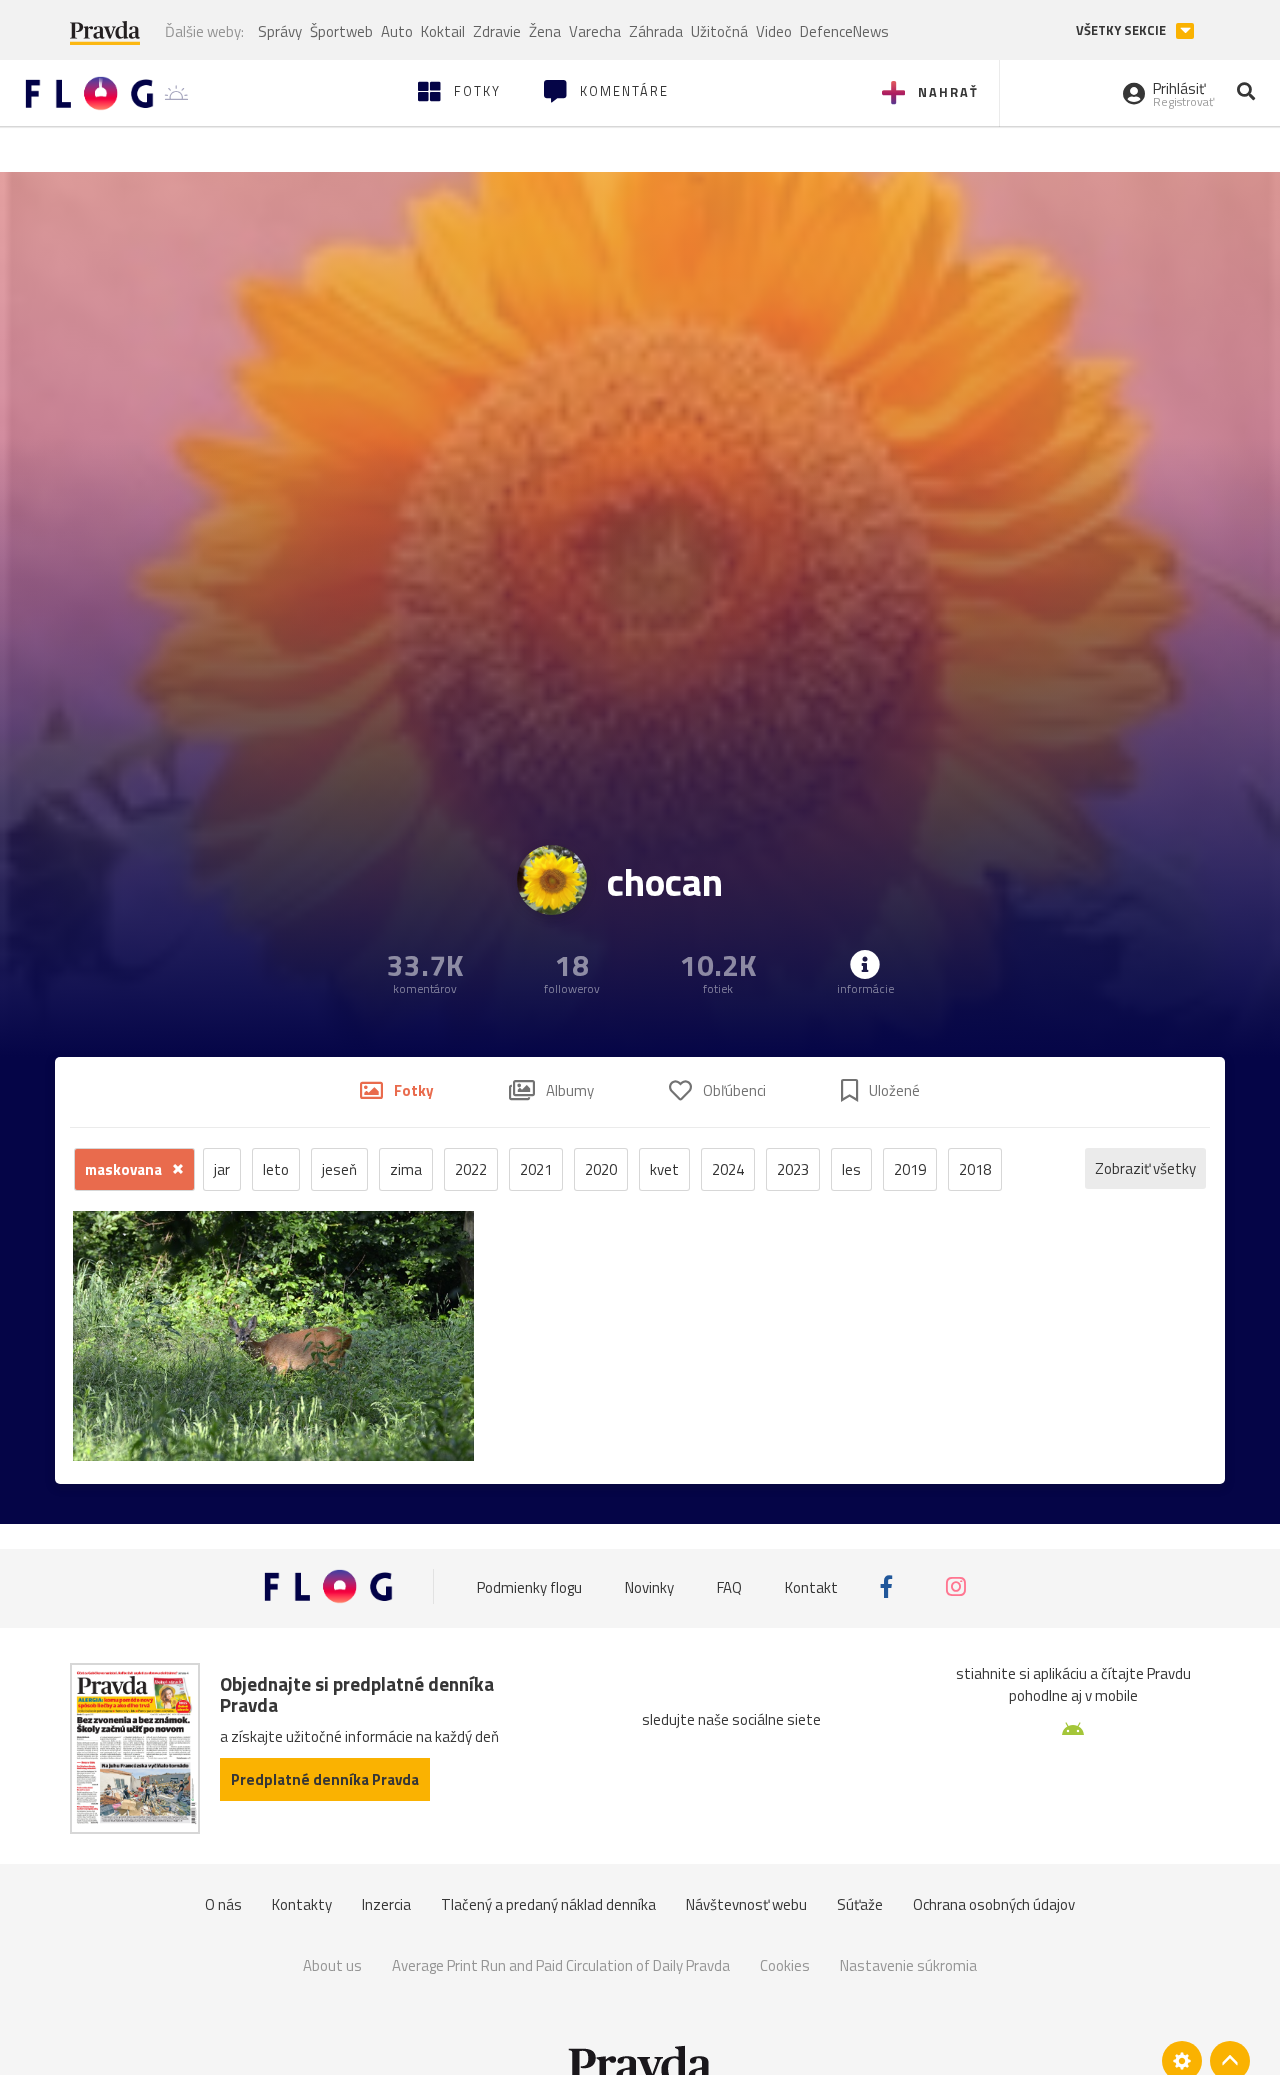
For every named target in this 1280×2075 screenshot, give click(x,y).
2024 (728, 1169)
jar (222, 1169)
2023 (793, 1169)
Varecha (595, 31)
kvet (664, 1169)
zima (406, 1169)
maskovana (125, 1169)
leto (276, 1169)
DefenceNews (844, 31)
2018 (975, 1169)
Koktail (443, 31)
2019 (910, 1169)
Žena (545, 31)
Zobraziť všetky (1145, 1168)
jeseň (339, 1169)
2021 (536, 1169)
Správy (280, 31)
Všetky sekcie (1122, 30)
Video (774, 31)
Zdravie (497, 31)
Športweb (341, 31)
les (851, 1169)
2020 (601, 1169)
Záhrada (656, 31)
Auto (397, 31)
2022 (471, 1169)
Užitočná (719, 31)
